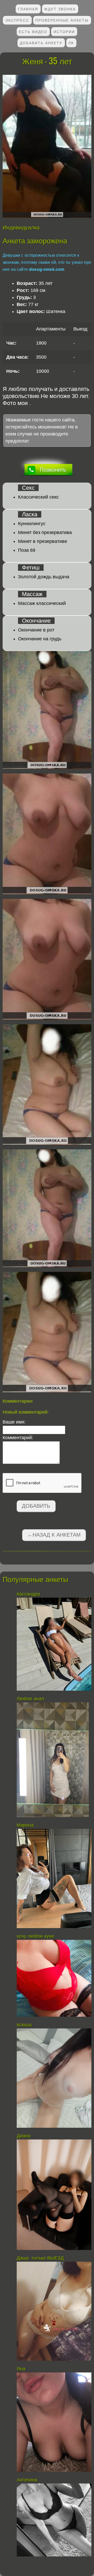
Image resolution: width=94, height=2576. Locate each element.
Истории (64, 31)
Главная (28, 9)
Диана (24, 2136)
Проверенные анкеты (62, 20)
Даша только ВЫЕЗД (40, 2258)
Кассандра (29, 1594)
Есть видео (33, 31)
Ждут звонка (60, 9)
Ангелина (27, 2480)
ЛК (71, 43)
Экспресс (17, 20)
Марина (26, 1825)
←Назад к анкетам (54, 1535)
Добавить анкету (41, 43)
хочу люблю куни (35, 1936)
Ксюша (24, 2025)
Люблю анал (31, 1699)
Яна (21, 2369)
